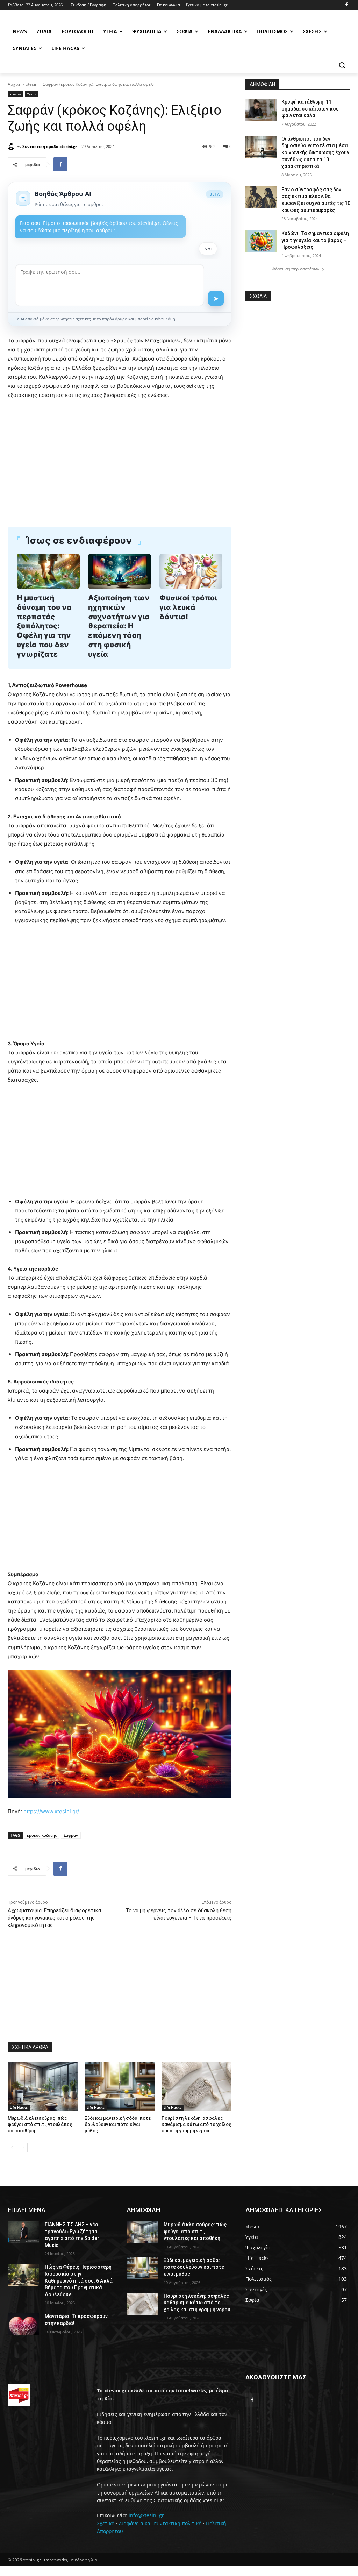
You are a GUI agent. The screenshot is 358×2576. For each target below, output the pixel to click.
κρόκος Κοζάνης (42, 1835)
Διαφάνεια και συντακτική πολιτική (160, 2523)
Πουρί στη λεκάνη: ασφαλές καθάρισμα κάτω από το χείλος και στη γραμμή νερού (196, 2124)
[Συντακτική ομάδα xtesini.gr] (12, 147)
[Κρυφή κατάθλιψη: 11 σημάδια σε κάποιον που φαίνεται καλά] (261, 110)
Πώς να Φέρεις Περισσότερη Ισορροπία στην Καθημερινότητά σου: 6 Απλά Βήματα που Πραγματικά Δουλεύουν (79, 2280)
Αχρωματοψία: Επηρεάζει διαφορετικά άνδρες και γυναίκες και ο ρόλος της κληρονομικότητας (54, 1918)
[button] (342, 65)
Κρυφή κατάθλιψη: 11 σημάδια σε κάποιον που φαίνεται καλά (310, 109)
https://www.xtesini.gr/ (51, 1811)
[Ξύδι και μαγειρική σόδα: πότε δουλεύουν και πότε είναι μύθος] (120, 2086)
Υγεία (31, 94)
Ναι (208, 249)
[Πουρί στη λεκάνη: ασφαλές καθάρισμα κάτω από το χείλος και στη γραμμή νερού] (196, 2086)
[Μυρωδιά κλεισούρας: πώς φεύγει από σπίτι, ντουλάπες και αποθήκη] (43, 2086)
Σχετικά (106, 2523)
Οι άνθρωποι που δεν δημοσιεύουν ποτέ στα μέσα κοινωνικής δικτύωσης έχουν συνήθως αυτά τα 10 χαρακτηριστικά (315, 152)
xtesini (32, 84)
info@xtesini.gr (146, 2515)
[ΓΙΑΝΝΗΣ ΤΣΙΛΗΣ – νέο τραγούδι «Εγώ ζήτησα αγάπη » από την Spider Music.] (23, 2232)
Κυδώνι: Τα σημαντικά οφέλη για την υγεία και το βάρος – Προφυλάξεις (315, 240)
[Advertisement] (120, 458)
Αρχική (15, 84)
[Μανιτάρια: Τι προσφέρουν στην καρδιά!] (23, 2324)
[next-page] (23, 2148)
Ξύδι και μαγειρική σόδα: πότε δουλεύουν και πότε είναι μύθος (118, 2124)
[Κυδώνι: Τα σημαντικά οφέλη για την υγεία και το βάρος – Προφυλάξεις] (261, 241)
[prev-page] (12, 2148)
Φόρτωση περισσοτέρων (296, 269)
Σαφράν (71, 1835)
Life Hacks (19, 2107)
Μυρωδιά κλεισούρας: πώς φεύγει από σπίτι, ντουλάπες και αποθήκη (40, 2124)
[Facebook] (346, 5)
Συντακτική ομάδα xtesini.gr (50, 146)
